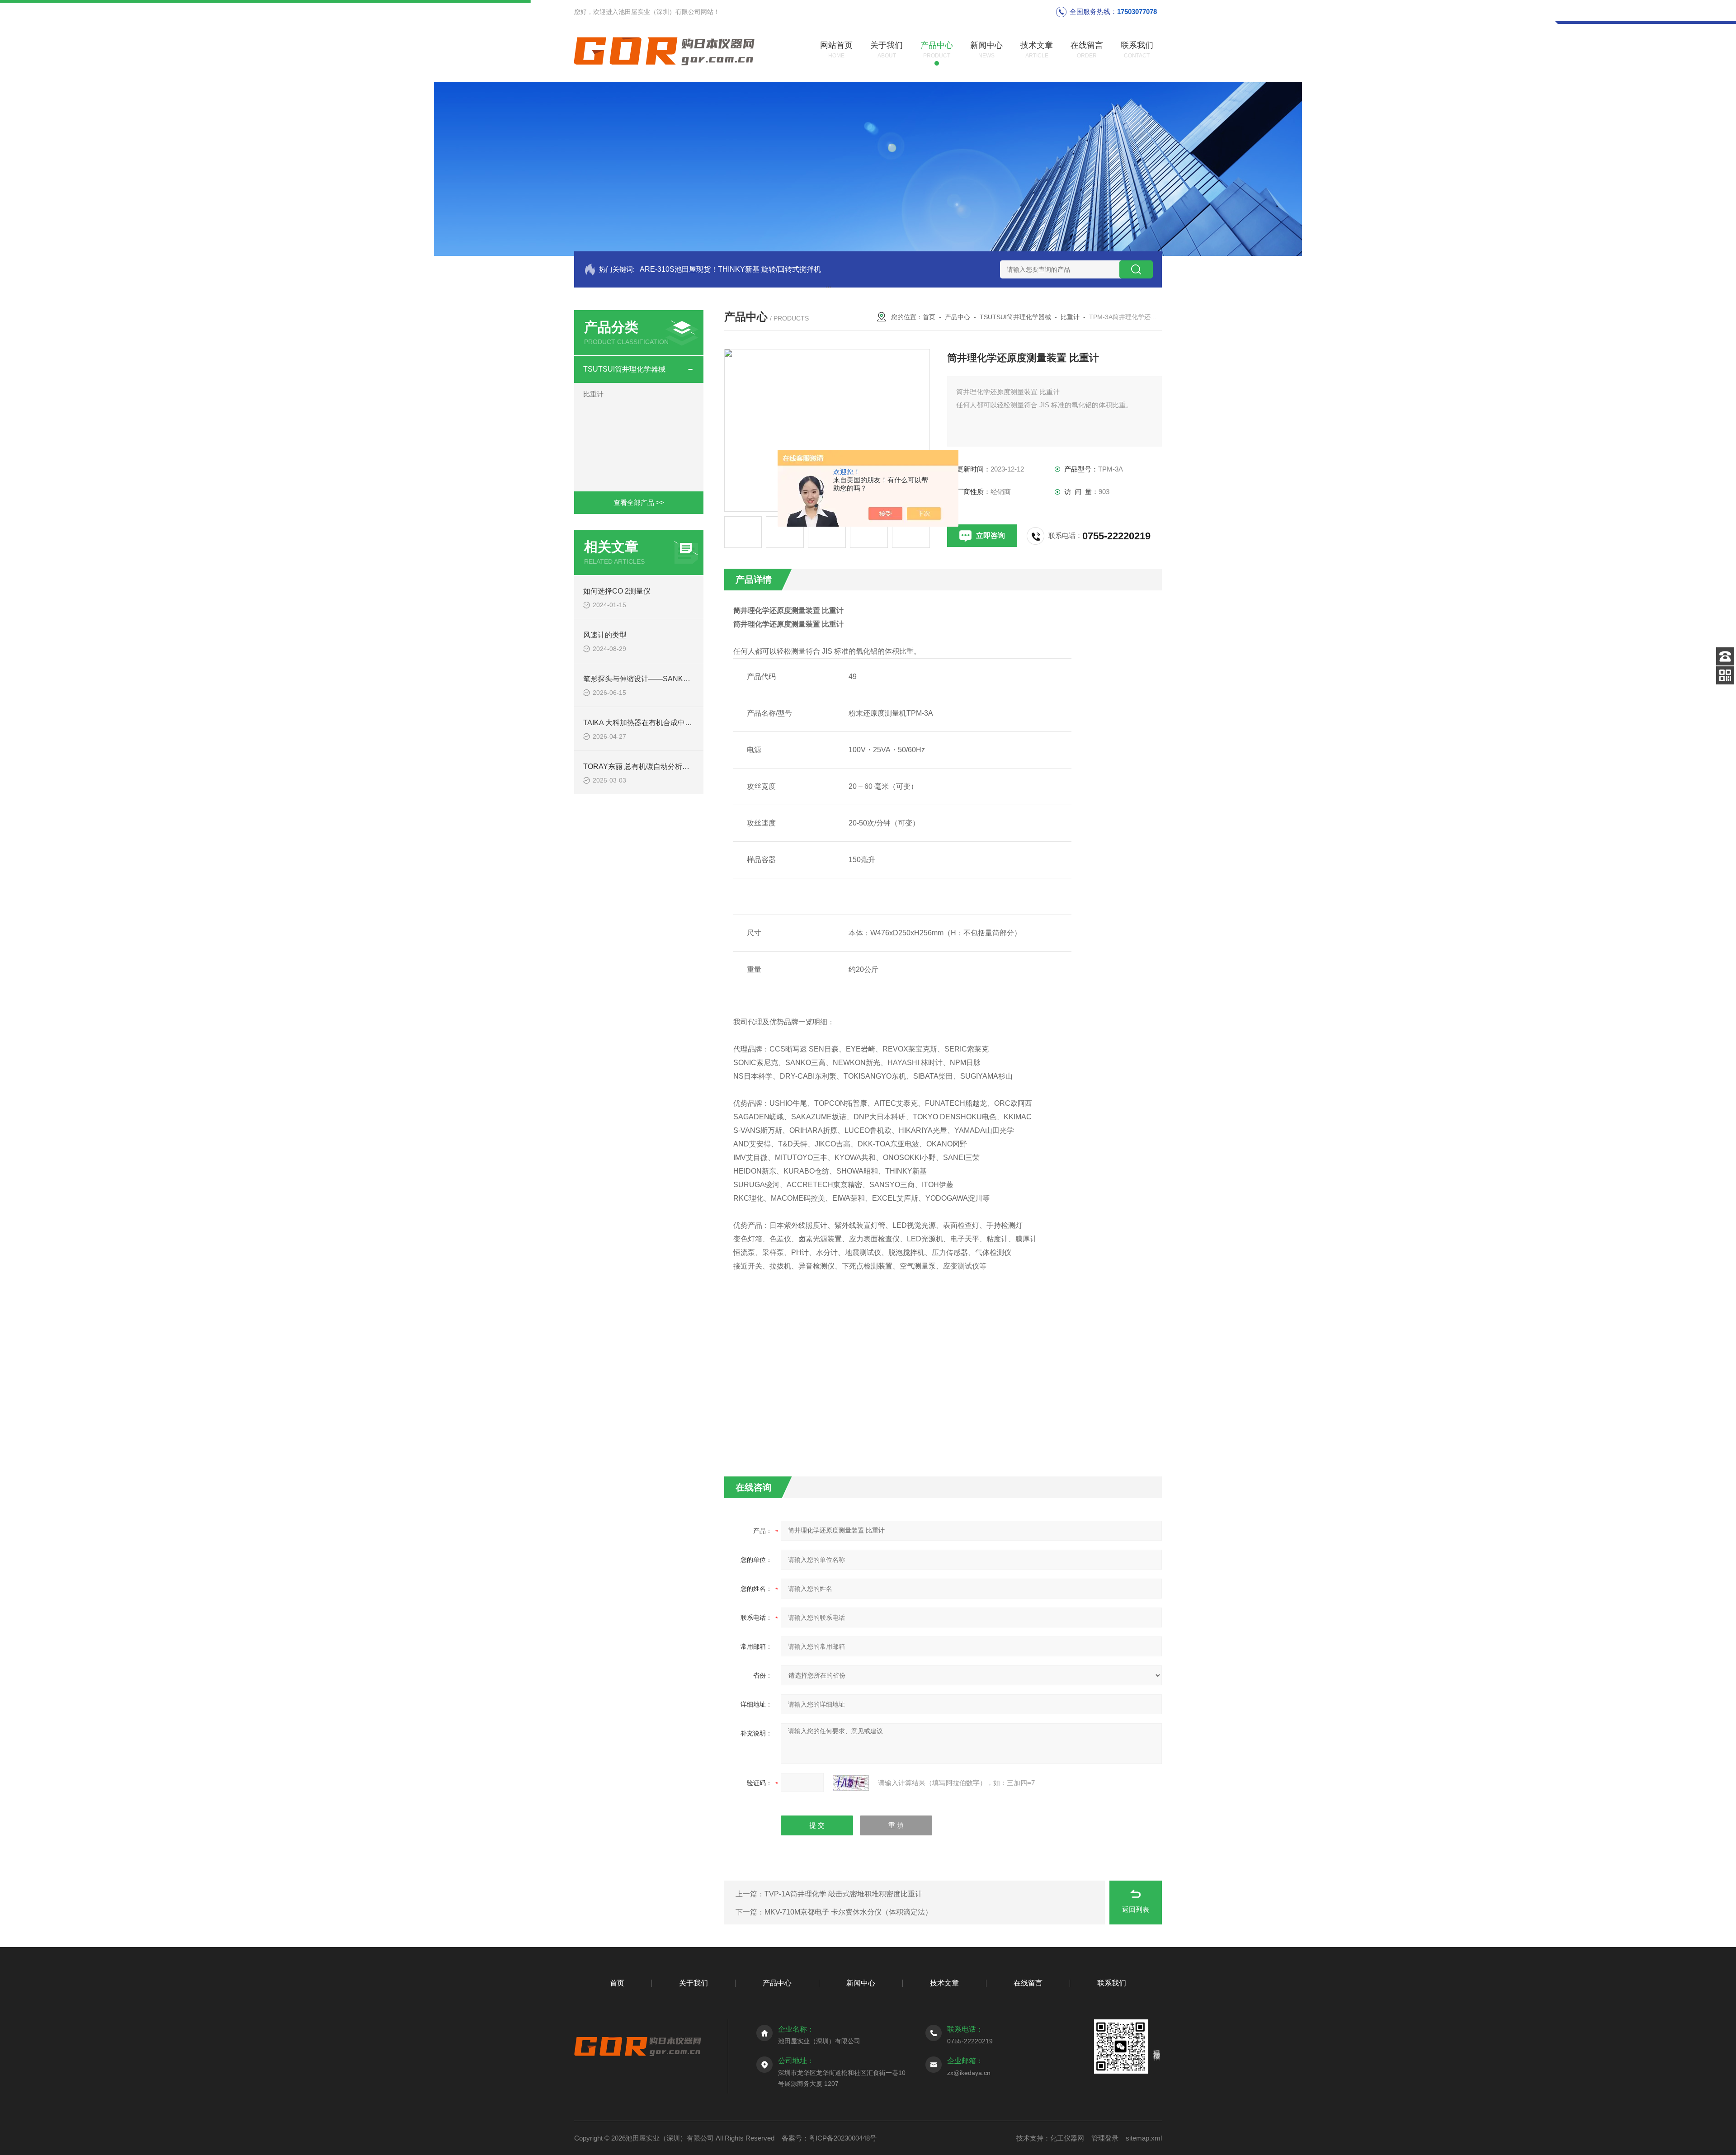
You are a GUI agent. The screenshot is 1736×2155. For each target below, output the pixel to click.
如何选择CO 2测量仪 (617, 591)
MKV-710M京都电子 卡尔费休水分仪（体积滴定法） (848, 1912)
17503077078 (1137, 12)
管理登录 (1105, 2138)
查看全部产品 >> (639, 502)
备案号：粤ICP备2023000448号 (829, 2138)
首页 (929, 317)
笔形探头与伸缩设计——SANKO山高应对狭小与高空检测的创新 (686, 679)
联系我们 (1112, 1983)
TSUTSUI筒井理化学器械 (624, 369)
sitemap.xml (1144, 2138)
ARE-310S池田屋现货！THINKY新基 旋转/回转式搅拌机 (730, 269)
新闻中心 (861, 1983)
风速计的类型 (605, 635)
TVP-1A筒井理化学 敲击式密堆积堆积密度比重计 (843, 1894)
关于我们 (693, 1983)
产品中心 (958, 317)
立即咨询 (991, 535)
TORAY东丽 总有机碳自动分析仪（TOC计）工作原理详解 (677, 766)
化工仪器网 (1067, 2138)
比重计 (593, 394)
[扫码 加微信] (1725, 675)
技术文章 (944, 1983)
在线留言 (1028, 1983)
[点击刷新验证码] (851, 1783)
